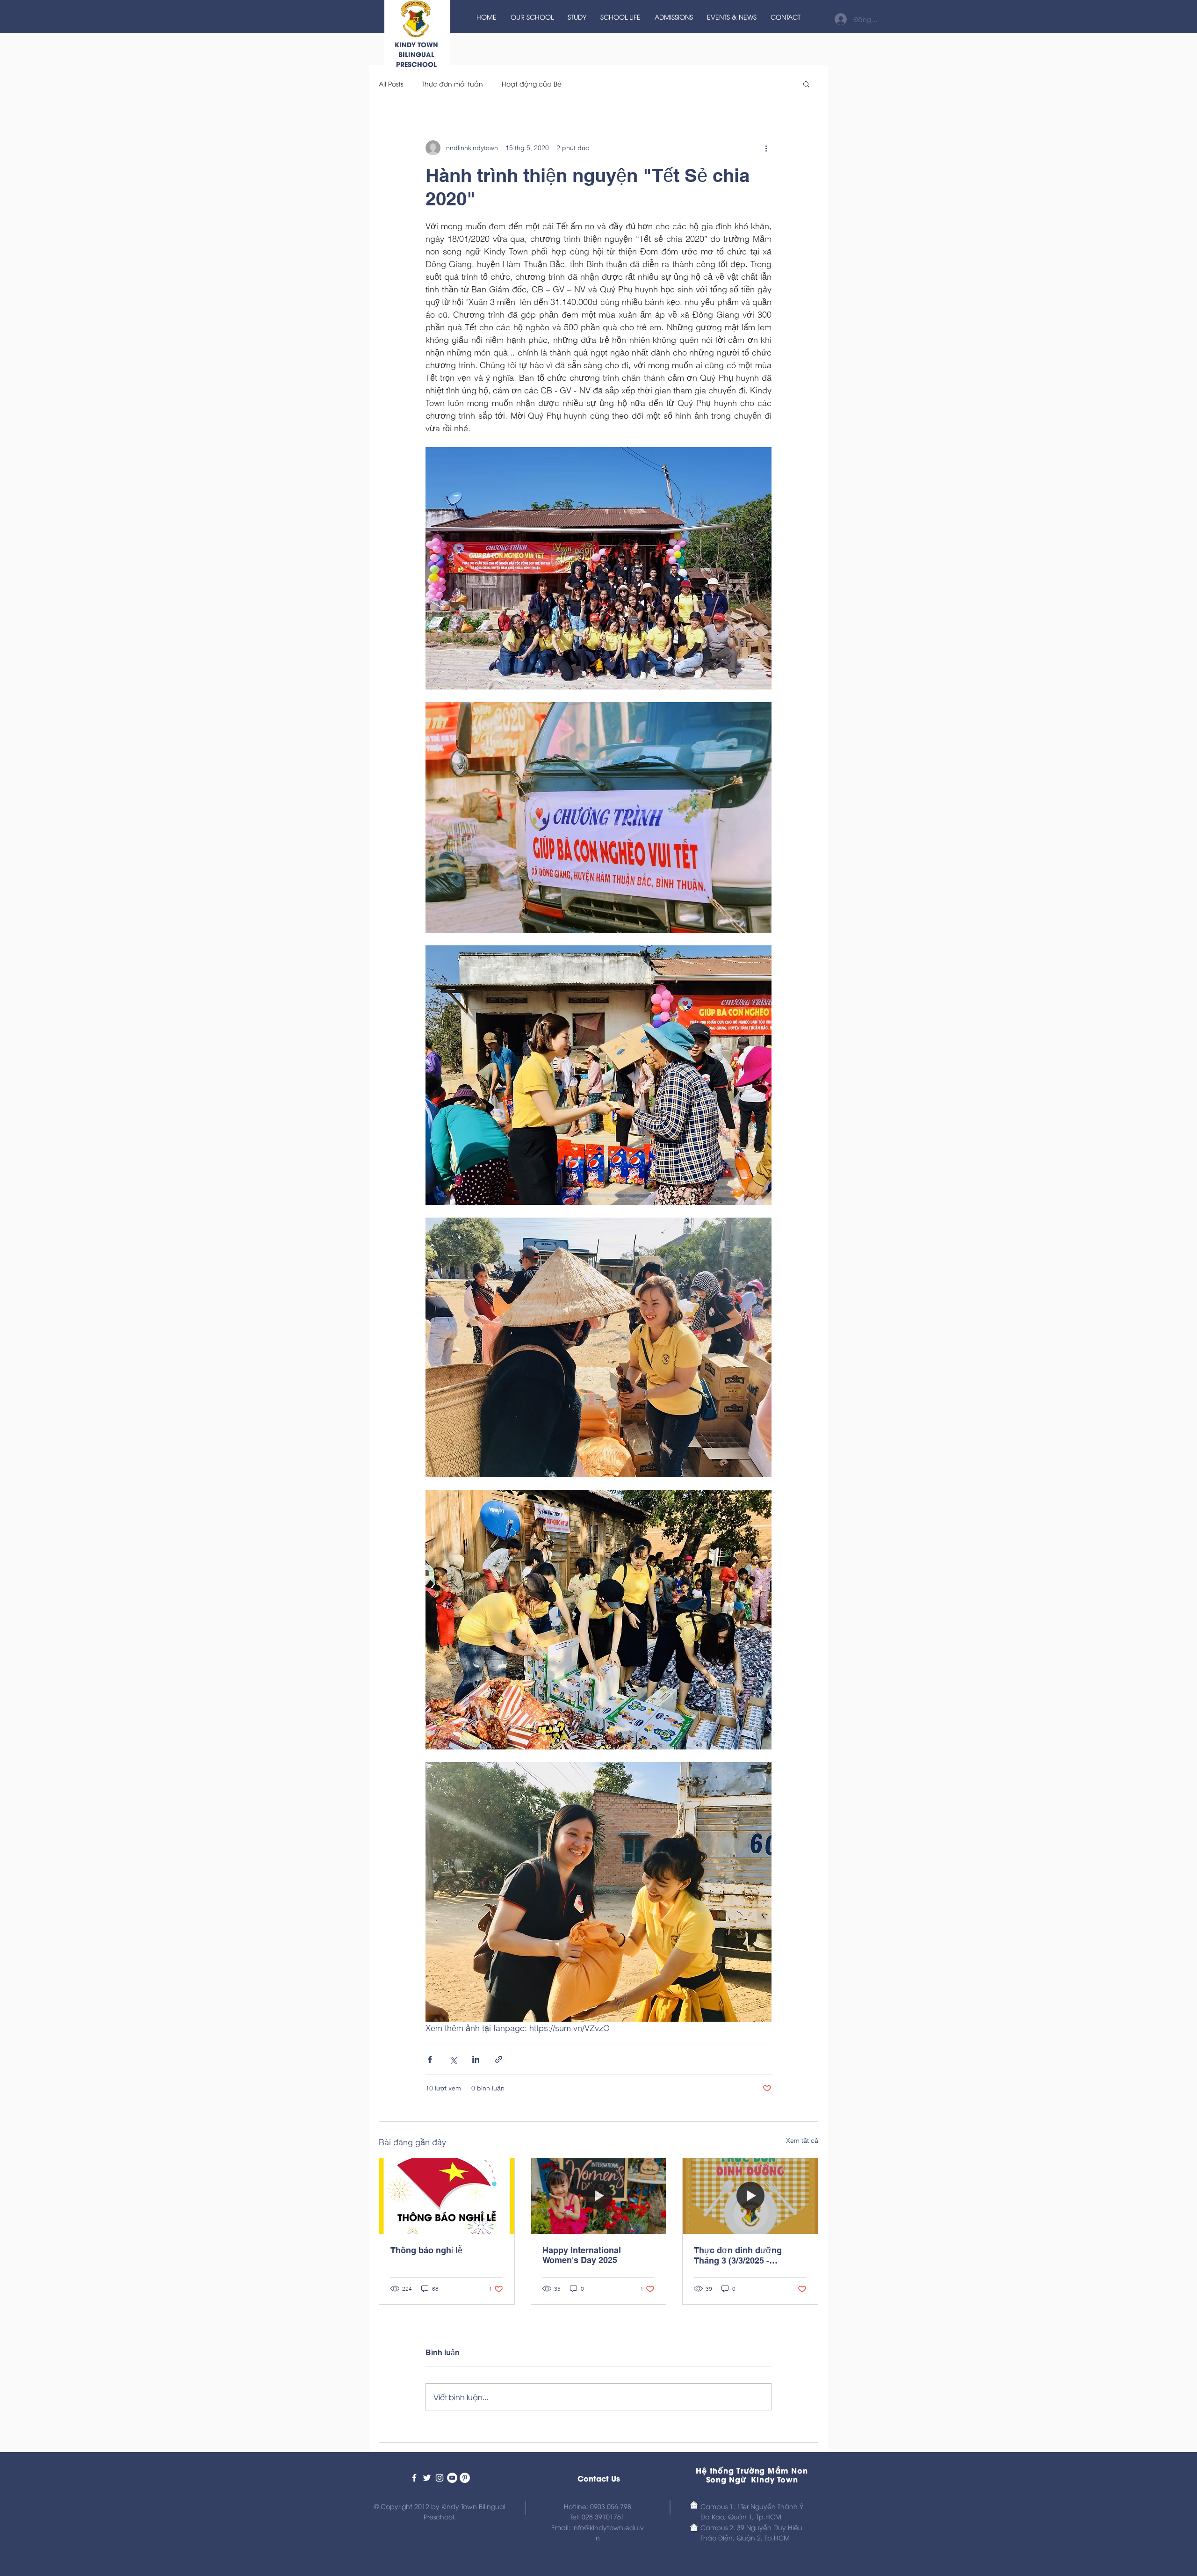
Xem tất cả (802, 2141)
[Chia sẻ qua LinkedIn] (476, 2059)
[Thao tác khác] (766, 148)
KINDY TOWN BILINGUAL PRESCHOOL (416, 54)
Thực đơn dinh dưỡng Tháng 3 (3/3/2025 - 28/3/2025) (738, 2255)
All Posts (391, 83)
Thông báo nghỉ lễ (426, 2250)
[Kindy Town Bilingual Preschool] (414, 2478)
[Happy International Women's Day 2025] (599, 2196)
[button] (806, 84)
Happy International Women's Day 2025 (582, 2255)
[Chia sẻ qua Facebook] (430, 2059)
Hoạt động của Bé (532, 83)
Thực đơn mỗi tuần (452, 83)
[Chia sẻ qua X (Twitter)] (453, 2059)
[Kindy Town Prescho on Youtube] (452, 2478)
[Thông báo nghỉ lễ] (447, 2196)
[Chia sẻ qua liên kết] (499, 2059)
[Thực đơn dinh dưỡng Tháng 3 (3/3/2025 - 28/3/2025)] (750, 2196)
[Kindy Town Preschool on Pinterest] (465, 2478)
